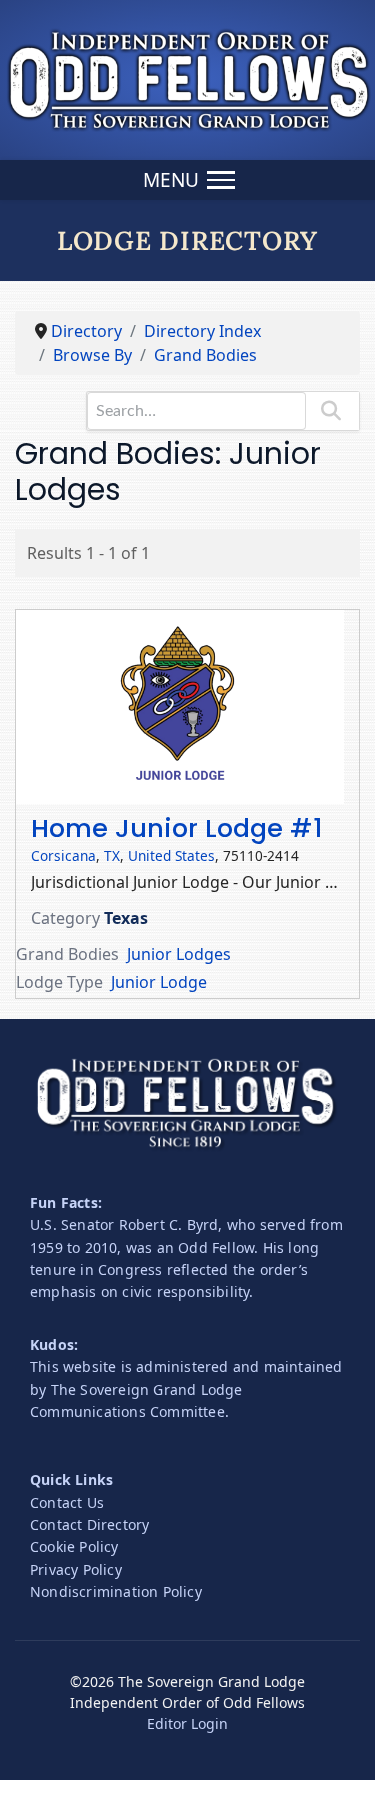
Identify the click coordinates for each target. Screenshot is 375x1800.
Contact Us (67, 1502)
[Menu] (187, 180)
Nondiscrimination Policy (116, 1591)
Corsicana (63, 855)
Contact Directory (89, 1524)
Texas (126, 918)
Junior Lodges (179, 954)
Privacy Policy (76, 1569)
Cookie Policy (74, 1546)
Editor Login (187, 1723)
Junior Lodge (159, 982)
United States (171, 855)
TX (112, 855)
